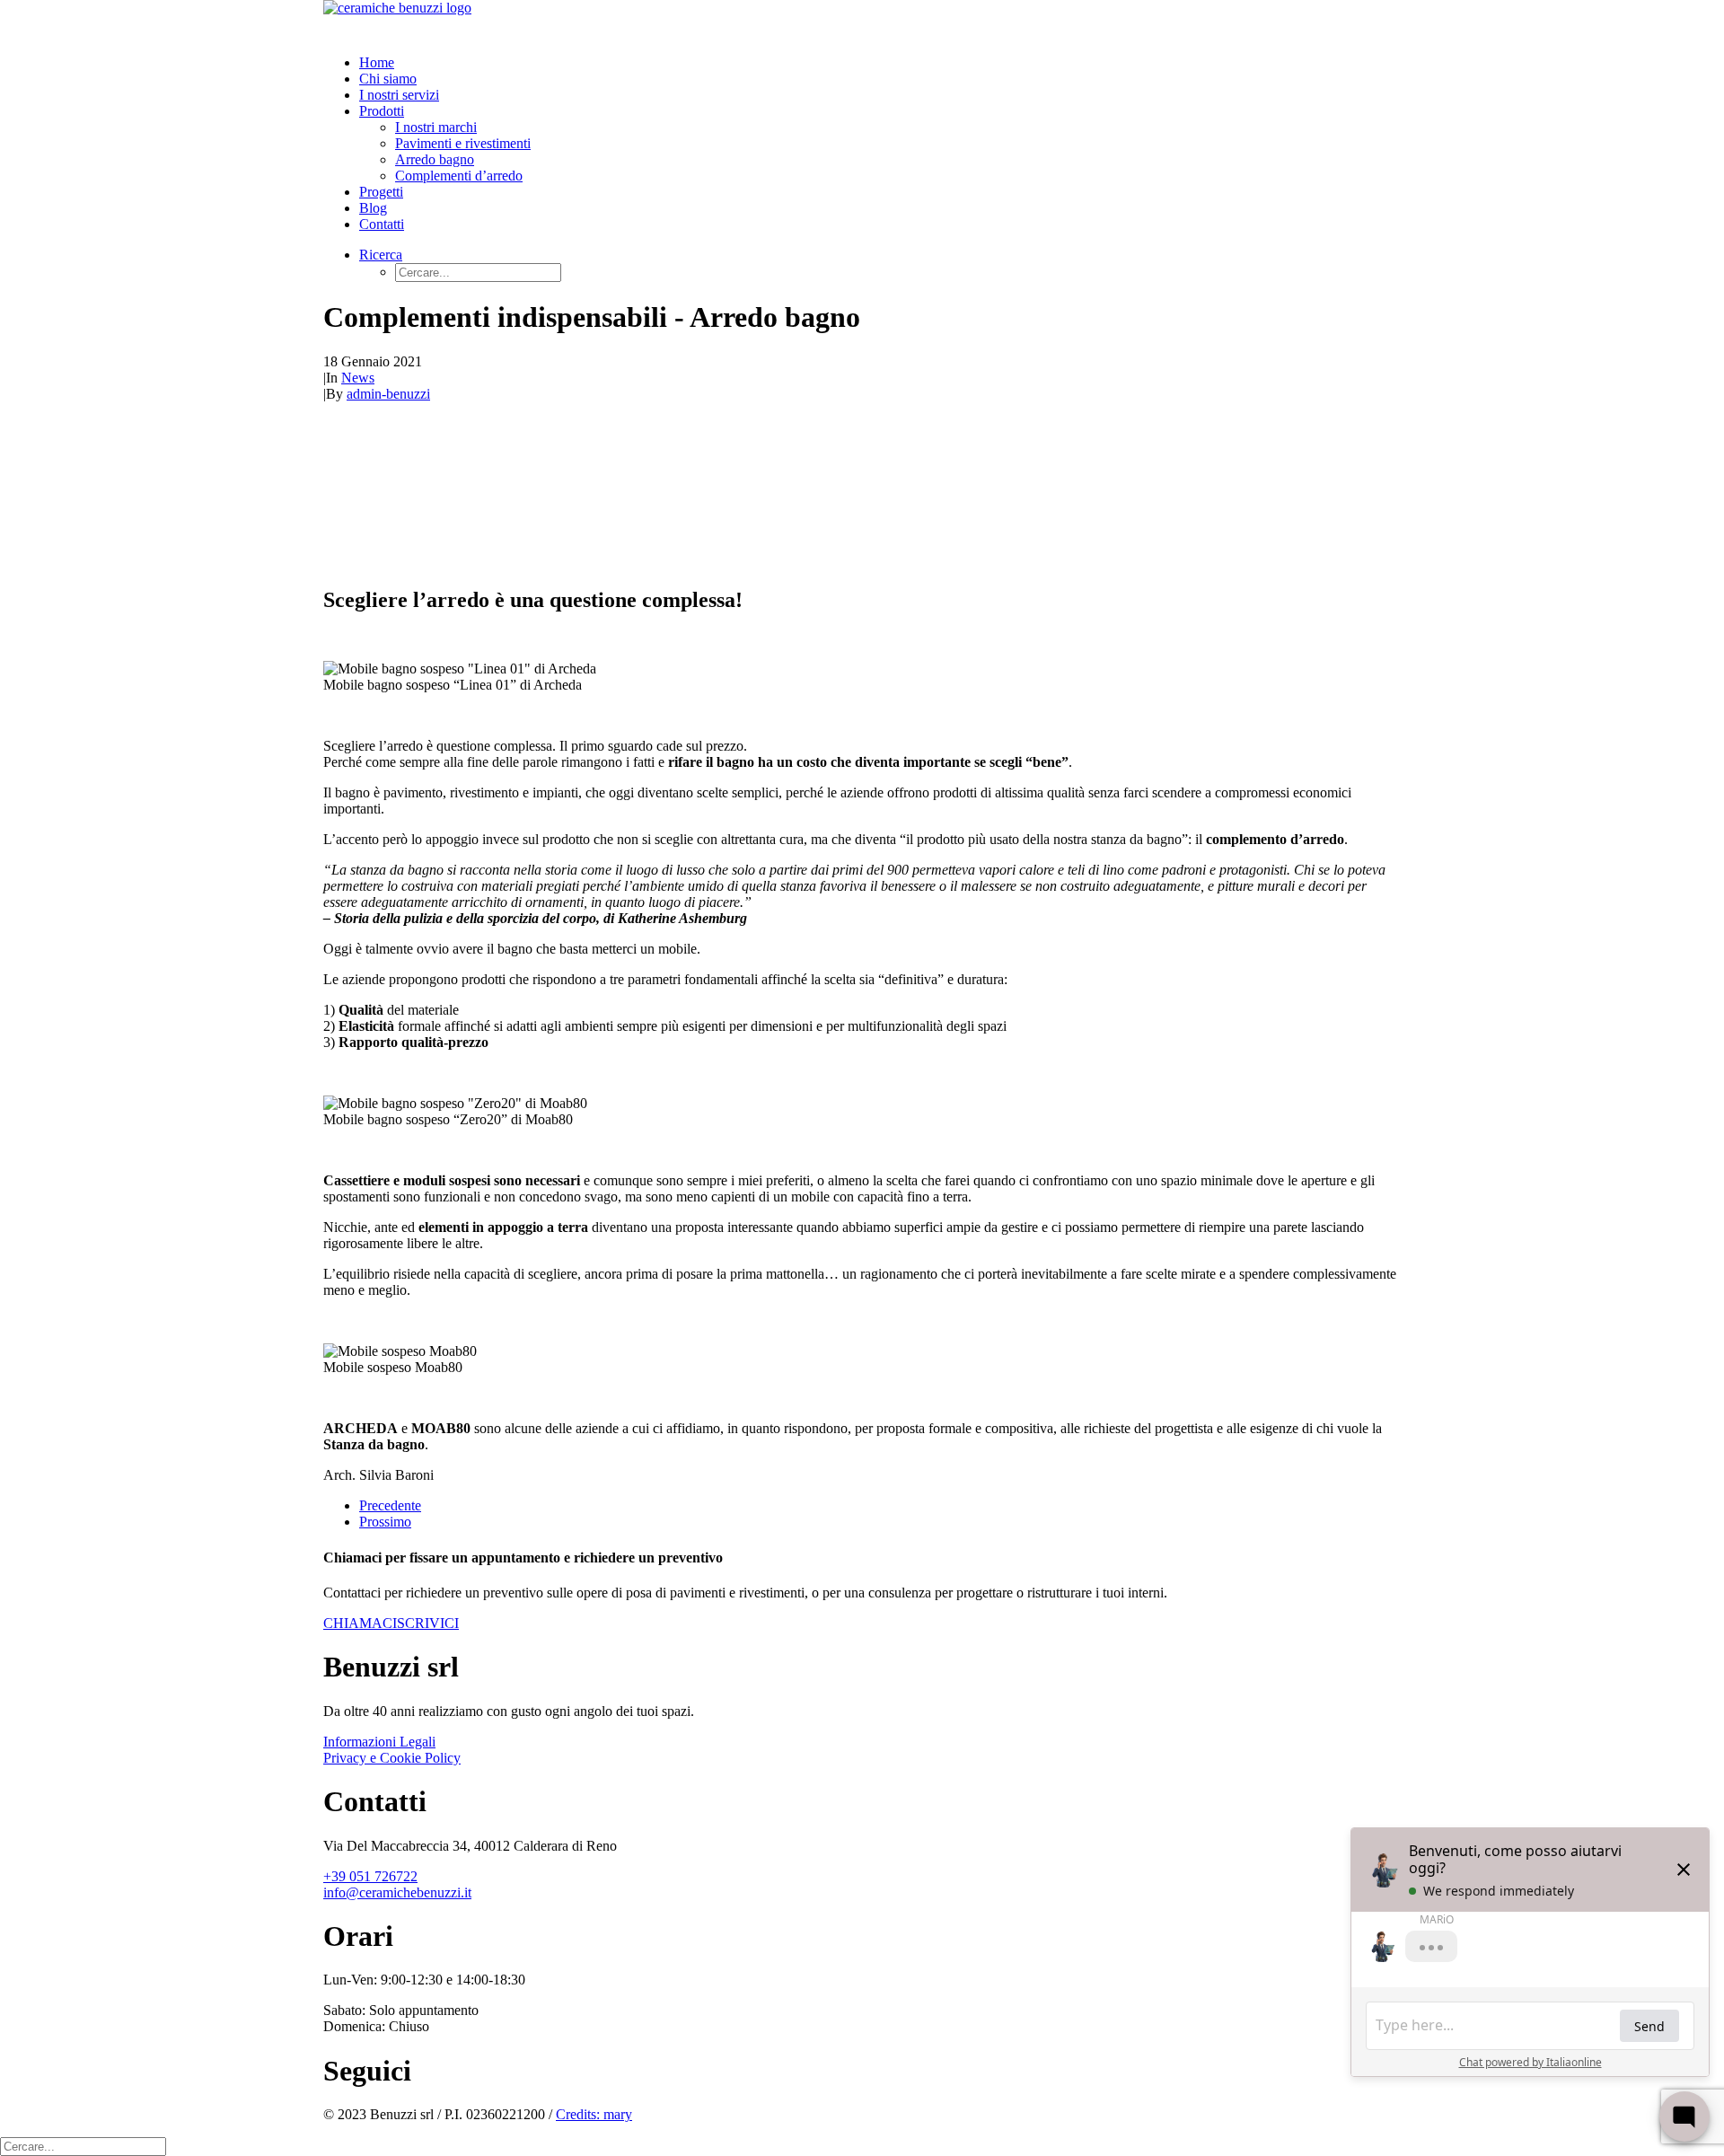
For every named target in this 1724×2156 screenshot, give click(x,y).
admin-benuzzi (388, 394)
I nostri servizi (399, 95)
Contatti (382, 224)
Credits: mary (594, 2114)
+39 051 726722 (370, 1876)
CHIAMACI (360, 1623)
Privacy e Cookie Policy (392, 1758)
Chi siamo (388, 79)
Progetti (381, 192)
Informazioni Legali (379, 1742)
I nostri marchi (436, 127)
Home (377, 62)
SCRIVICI (428, 1623)
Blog (373, 208)
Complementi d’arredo (459, 176)
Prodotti (382, 111)
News (358, 378)
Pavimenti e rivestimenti (463, 143)
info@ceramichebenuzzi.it (397, 1892)
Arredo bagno (435, 159)
